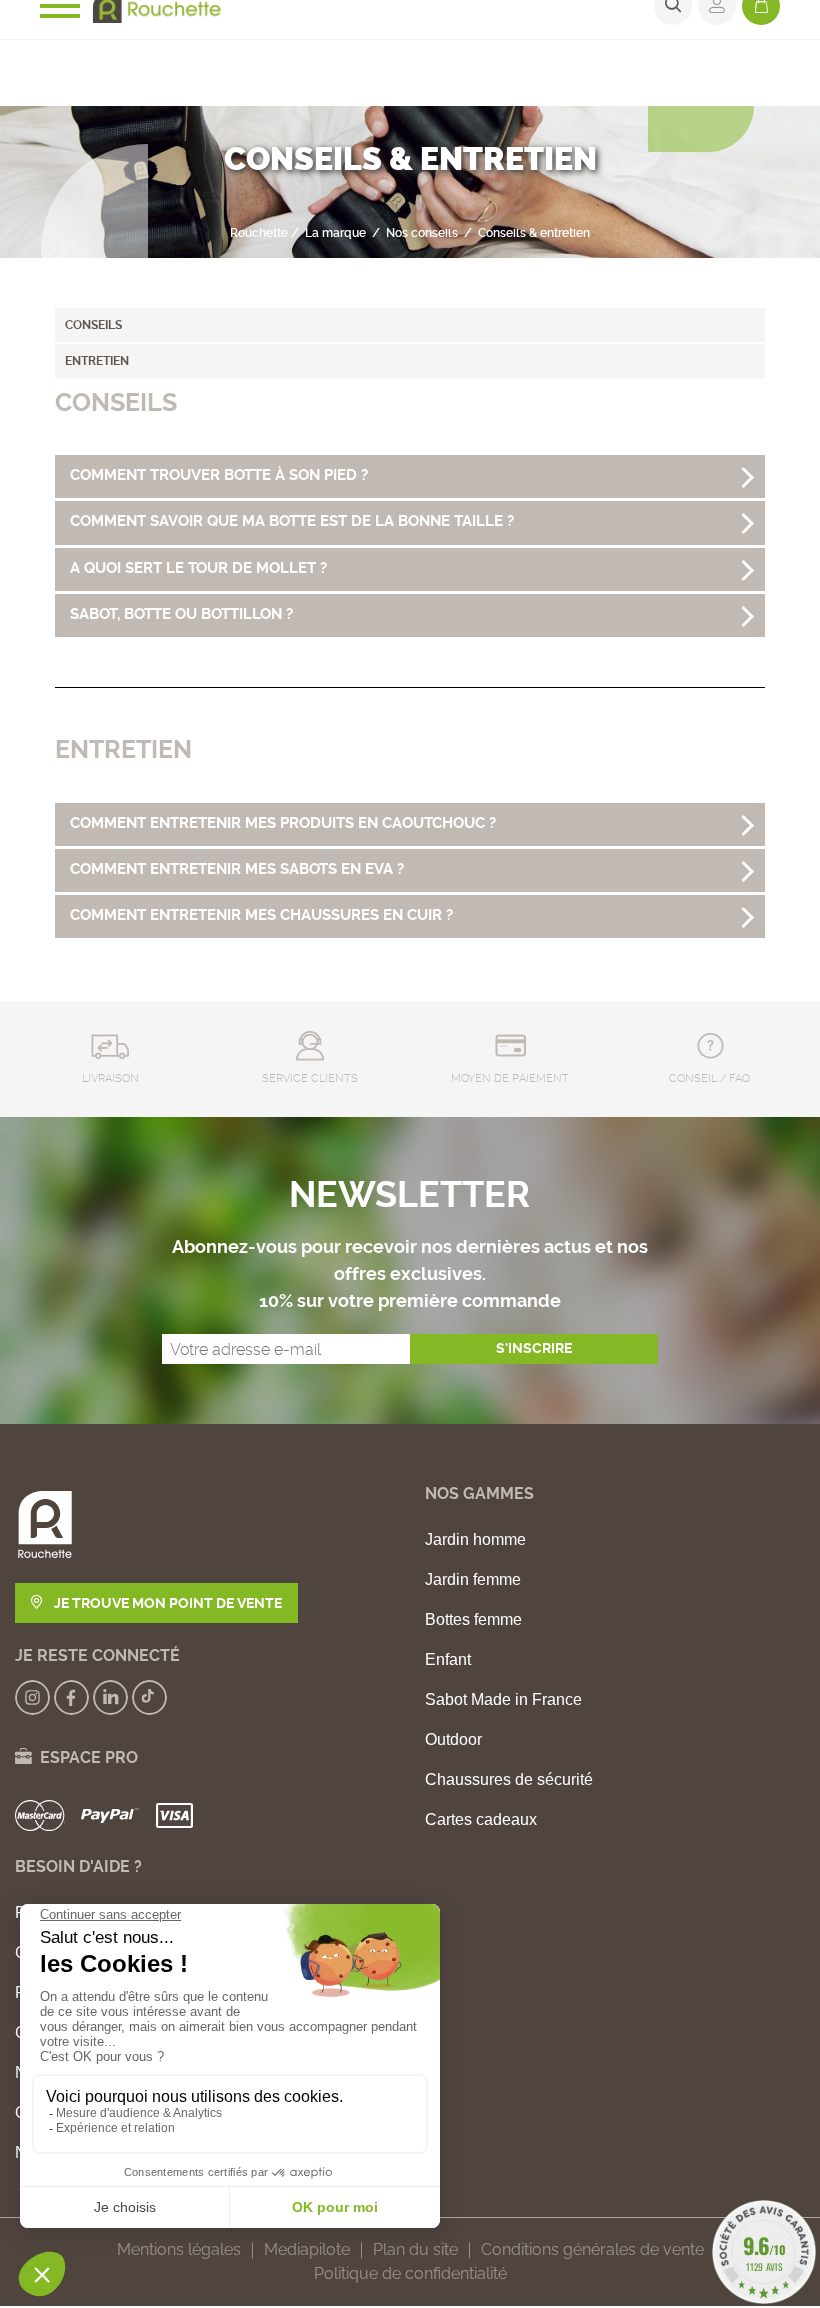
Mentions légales (179, 2249)
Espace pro (85, 1757)
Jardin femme (473, 1580)
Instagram (32, 1697)
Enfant (448, 1660)
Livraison (110, 1078)
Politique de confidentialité (410, 2273)
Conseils (93, 325)
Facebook (71, 1697)
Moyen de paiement (510, 1078)
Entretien (97, 361)
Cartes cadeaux (481, 1820)
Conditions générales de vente (592, 2249)
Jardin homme (475, 1540)
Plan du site (415, 2249)
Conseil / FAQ (709, 1078)
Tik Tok (149, 1697)
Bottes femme (473, 1620)
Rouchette (259, 233)
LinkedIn (110, 1697)
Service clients (310, 1078)
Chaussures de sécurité (509, 1780)
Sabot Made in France (503, 1700)
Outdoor (453, 1740)
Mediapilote (307, 2249)
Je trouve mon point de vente (166, 1603)
